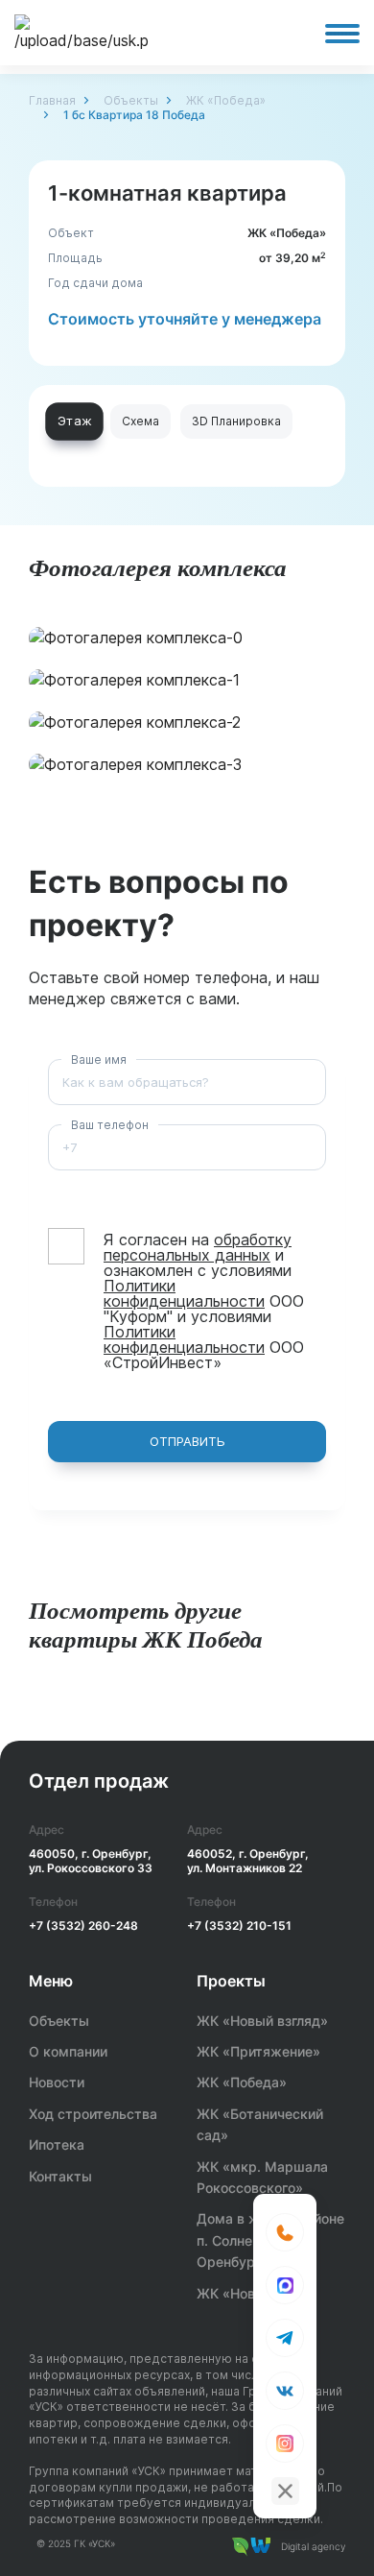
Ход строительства (93, 2114)
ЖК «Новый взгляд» (262, 2021)
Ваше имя (99, 1059)
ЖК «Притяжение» (258, 2051)
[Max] (285, 2285)
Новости (57, 2082)
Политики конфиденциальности (184, 1293)
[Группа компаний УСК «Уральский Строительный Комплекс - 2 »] (82, 33)
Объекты (131, 100)
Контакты (60, 2176)
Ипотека (57, 2144)
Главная (52, 100)
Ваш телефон (110, 1125)
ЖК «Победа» (226, 100)
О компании (68, 2051)
